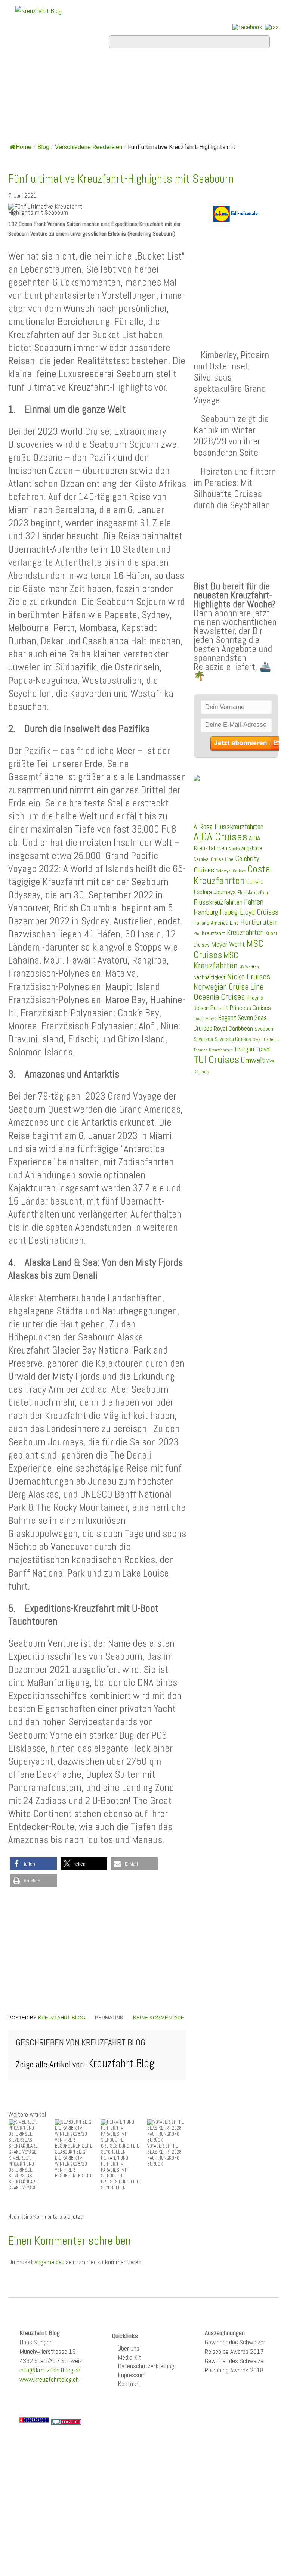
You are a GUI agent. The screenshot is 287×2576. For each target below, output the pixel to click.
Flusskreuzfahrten (67, 109)
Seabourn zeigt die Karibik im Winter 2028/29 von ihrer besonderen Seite (231, 436)
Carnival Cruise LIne (214, 859)
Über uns (129, 2348)
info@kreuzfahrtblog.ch (50, 2370)
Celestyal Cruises (231, 871)
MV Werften (249, 967)
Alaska (234, 849)
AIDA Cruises (220, 837)
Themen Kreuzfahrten (213, 1050)
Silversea (203, 1039)
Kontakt (128, 2383)
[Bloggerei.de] (66, 2421)
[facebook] (247, 27)
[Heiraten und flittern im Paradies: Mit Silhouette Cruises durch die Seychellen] (120, 2137)
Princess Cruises (250, 1008)
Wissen (150, 109)
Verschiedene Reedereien (89, 147)
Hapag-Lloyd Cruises (249, 912)
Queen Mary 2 (205, 1019)
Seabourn (265, 1029)
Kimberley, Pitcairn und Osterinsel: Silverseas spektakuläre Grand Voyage (231, 377)
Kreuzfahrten (245, 933)
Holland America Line (216, 923)
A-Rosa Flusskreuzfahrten (229, 827)
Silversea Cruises (233, 1039)
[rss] (272, 27)
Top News (78, 69)
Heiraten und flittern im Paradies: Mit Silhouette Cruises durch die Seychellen (235, 488)
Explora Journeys (215, 892)
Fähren (254, 902)
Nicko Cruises (249, 977)
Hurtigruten (258, 922)
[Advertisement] (97, 1952)
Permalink (109, 2018)
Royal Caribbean (233, 1029)
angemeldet (49, 2262)
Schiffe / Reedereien (170, 69)
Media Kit (129, 2357)
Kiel (197, 934)
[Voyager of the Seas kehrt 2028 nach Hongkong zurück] (167, 2131)
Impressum (132, 2375)
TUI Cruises (216, 1059)
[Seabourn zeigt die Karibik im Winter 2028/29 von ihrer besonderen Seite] (74, 2134)
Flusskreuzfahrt (254, 892)
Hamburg (206, 912)
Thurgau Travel (252, 1049)
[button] (33, 1864)
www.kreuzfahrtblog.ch (49, 2379)
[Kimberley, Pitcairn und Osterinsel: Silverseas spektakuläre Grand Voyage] (28, 2137)
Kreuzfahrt (214, 933)
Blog (43, 147)
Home (28, 69)
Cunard (255, 882)
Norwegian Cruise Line (229, 987)
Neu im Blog (105, 89)
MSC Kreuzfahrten (216, 960)
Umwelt (253, 1060)
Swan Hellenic (266, 1039)
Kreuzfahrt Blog (62, 2018)
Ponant (219, 1008)
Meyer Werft (228, 944)
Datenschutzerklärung (146, 2366)
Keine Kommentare (159, 2018)
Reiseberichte (184, 89)
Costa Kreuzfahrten (232, 875)
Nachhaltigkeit (210, 977)
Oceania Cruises (219, 997)
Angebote (39, 89)
